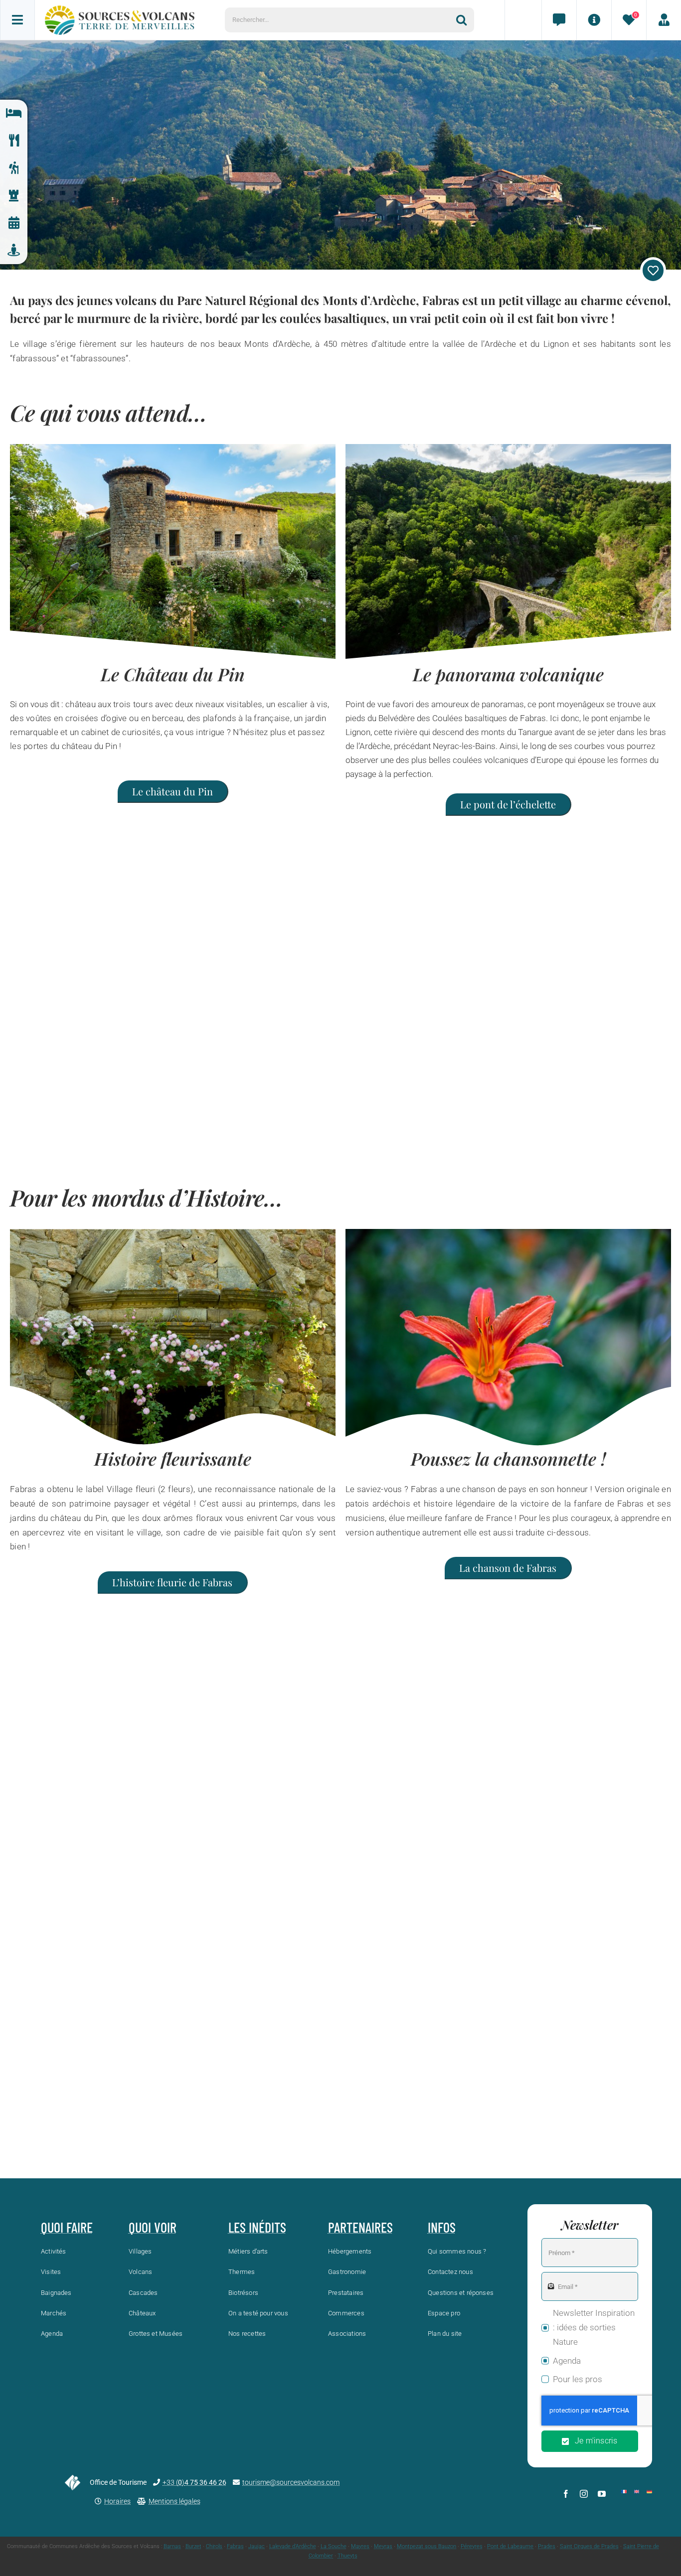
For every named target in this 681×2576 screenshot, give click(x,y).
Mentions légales (174, 2501)
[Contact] (559, 20)
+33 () (194, 2482)
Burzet (193, 2546)
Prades (547, 2546)
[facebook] (566, 2494)
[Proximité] (14, 250)
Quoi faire (67, 2227)
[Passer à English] (637, 2492)
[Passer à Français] (624, 2492)
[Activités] (14, 168)
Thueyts (347, 2556)
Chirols (214, 2546)
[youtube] (602, 2494)
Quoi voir (153, 2227)
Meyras (383, 2546)
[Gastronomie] (14, 141)
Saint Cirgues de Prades (589, 2546)
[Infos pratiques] (594, 20)
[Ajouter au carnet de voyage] (653, 270)
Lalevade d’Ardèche (293, 2546)
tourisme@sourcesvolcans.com (291, 2482)
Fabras (235, 2546)
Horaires (117, 2501)
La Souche (334, 2546)
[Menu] (17, 20)
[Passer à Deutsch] (649, 2492)
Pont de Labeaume (510, 2546)
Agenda (567, 2361)
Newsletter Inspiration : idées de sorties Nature (594, 2327)
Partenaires (360, 2227)
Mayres (360, 2546)
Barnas (172, 2546)
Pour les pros (578, 2379)
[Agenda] (14, 223)
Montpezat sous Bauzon (426, 2546)
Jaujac (256, 2546)
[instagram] (584, 2494)
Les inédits (257, 2227)
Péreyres (472, 2546)
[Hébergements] (14, 113)
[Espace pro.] (664, 20)
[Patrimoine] (14, 196)
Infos (442, 2227)
